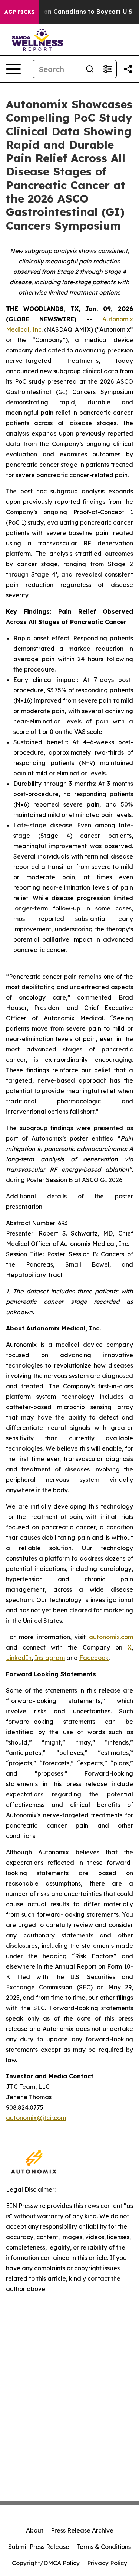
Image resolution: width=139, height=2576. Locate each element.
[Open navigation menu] (13, 69)
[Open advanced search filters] (107, 69)
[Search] (90, 69)
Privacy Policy (107, 2563)
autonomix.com (111, 1637)
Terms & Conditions (104, 2547)
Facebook (94, 1658)
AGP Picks (19, 12)
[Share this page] (128, 69)
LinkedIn (19, 1658)
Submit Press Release (39, 2547)
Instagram (50, 1658)
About (35, 2530)
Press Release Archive (82, 2530)
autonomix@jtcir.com (36, 2118)
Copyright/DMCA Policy (46, 2563)
